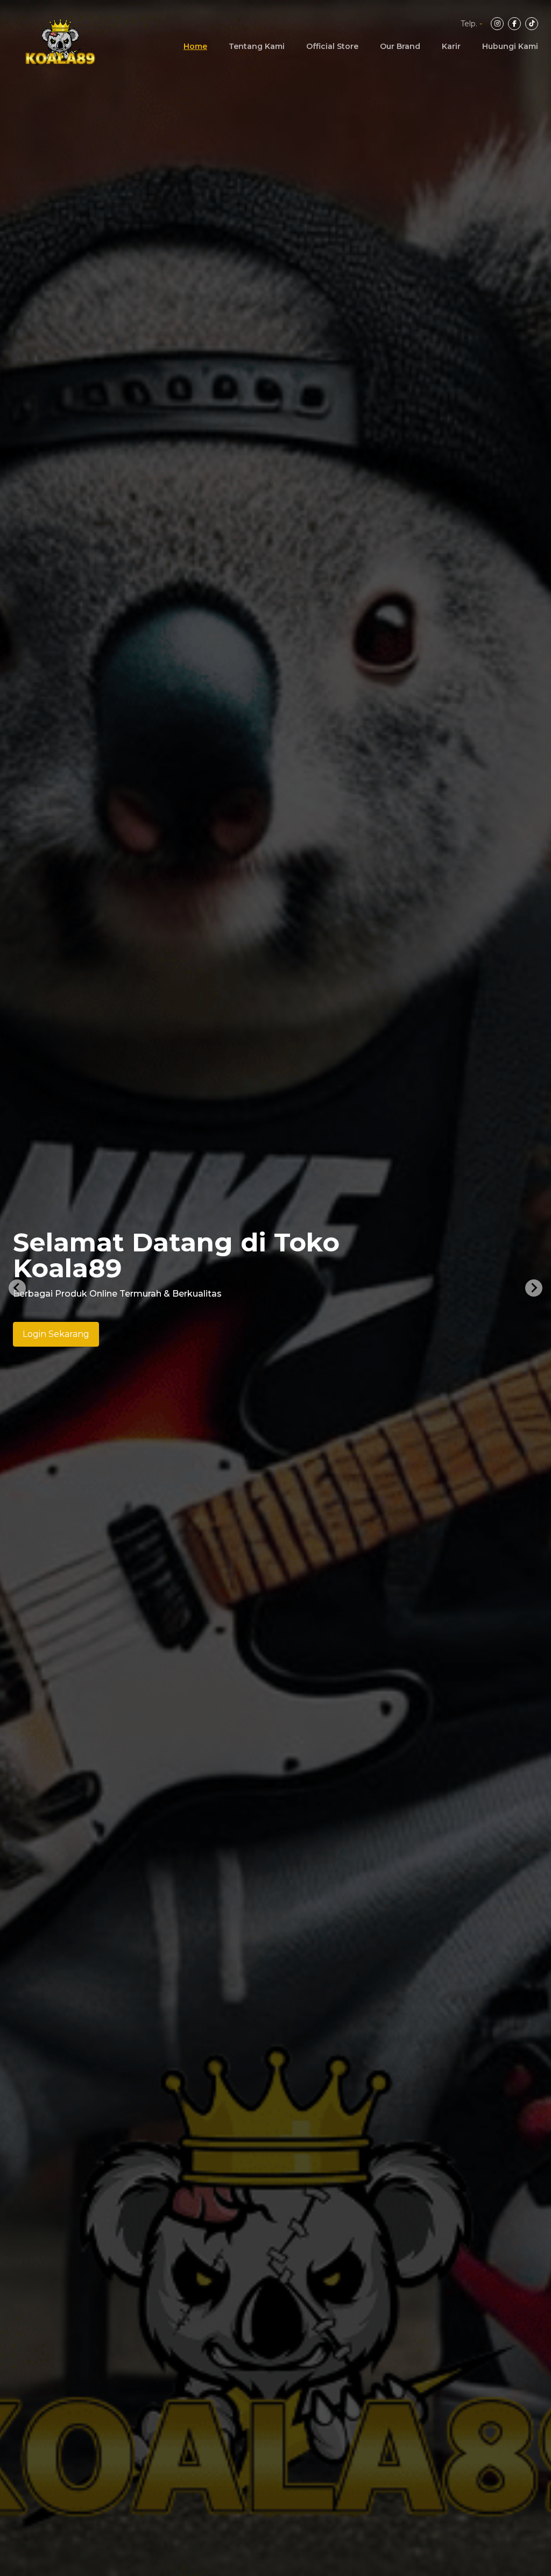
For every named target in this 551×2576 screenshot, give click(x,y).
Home (195, 46)
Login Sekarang (56, 1334)
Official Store (332, 46)
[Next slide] (534, 1288)
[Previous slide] (17, 1288)
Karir (451, 46)
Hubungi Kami (510, 46)
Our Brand (400, 46)
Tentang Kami (257, 46)
